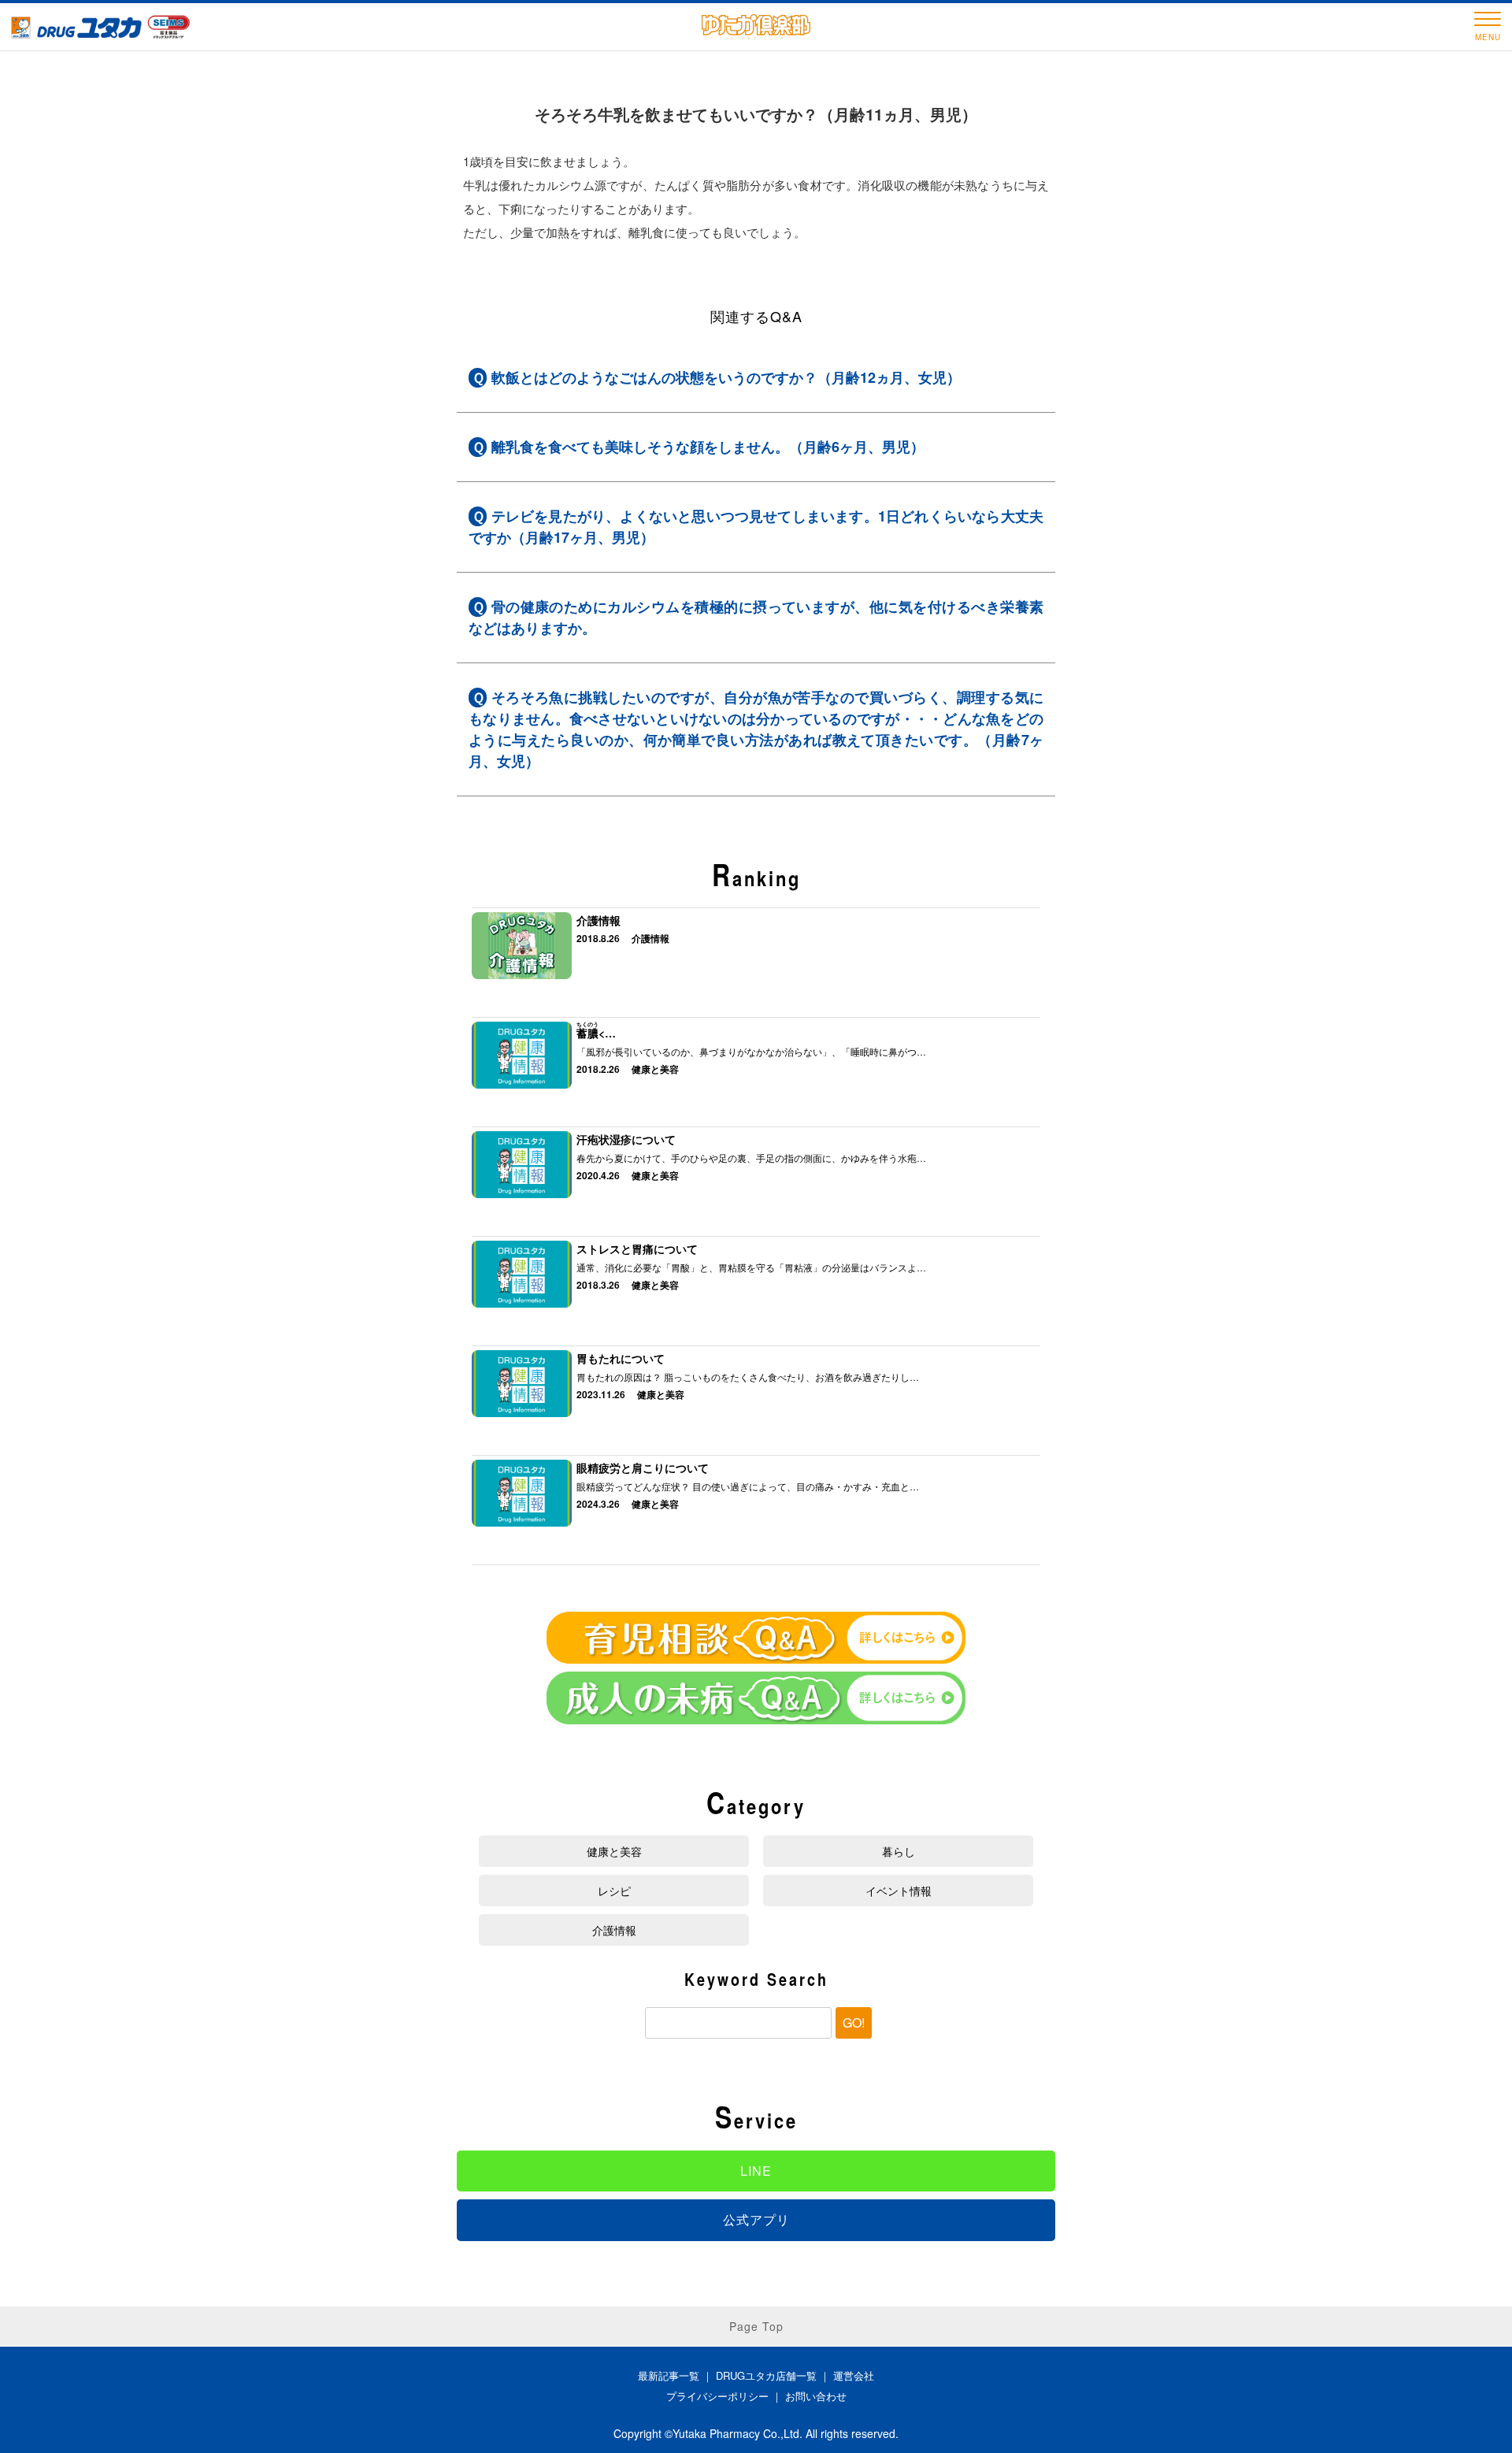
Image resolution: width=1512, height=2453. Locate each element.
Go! (854, 2023)
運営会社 (854, 2375)
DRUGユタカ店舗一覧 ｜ (775, 2375)
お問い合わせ (816, 2396)
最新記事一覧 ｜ (677, 2375)
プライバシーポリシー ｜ (726, 2396)
